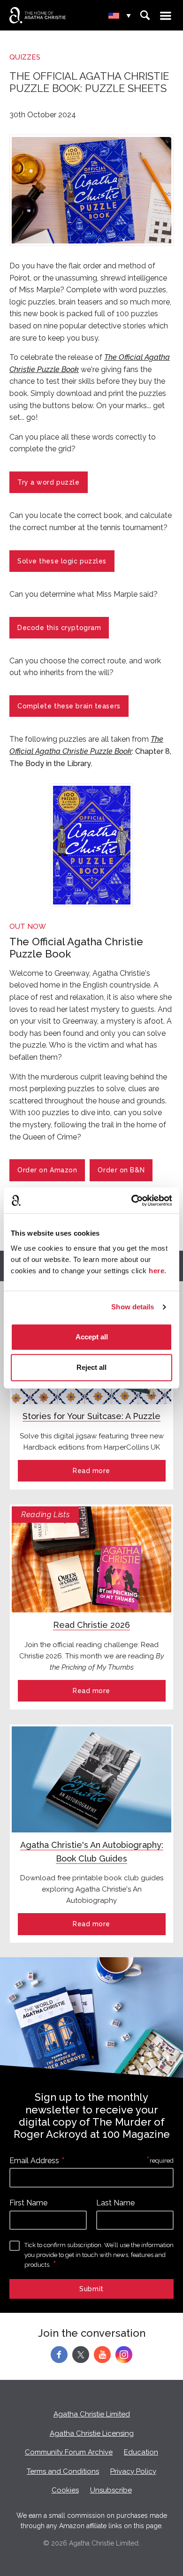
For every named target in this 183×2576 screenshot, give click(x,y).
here (156, 1271)
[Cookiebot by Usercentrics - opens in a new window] (132, 1201)
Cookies (65, 2490)
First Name (28, 2203)
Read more (91, 1471)
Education (141, 2452)
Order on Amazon (47, 1170)
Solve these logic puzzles (62, 561)
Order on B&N (121, 1170)
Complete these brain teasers (69, 706)
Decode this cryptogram (59, 628)
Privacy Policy (133, 2471)
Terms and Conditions (63, 2471)
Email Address (34, 2161)
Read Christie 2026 (91, 1625)
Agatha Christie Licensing (92, 2433)
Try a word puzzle (49, 482)
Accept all (92, 1337)
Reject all (91, 1367)
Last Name (115, 2203)
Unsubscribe (111, 2490)
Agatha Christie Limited (92, 2414)
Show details (133, 1307)
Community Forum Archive (69, 2452)
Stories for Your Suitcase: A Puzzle (91, 1416)
